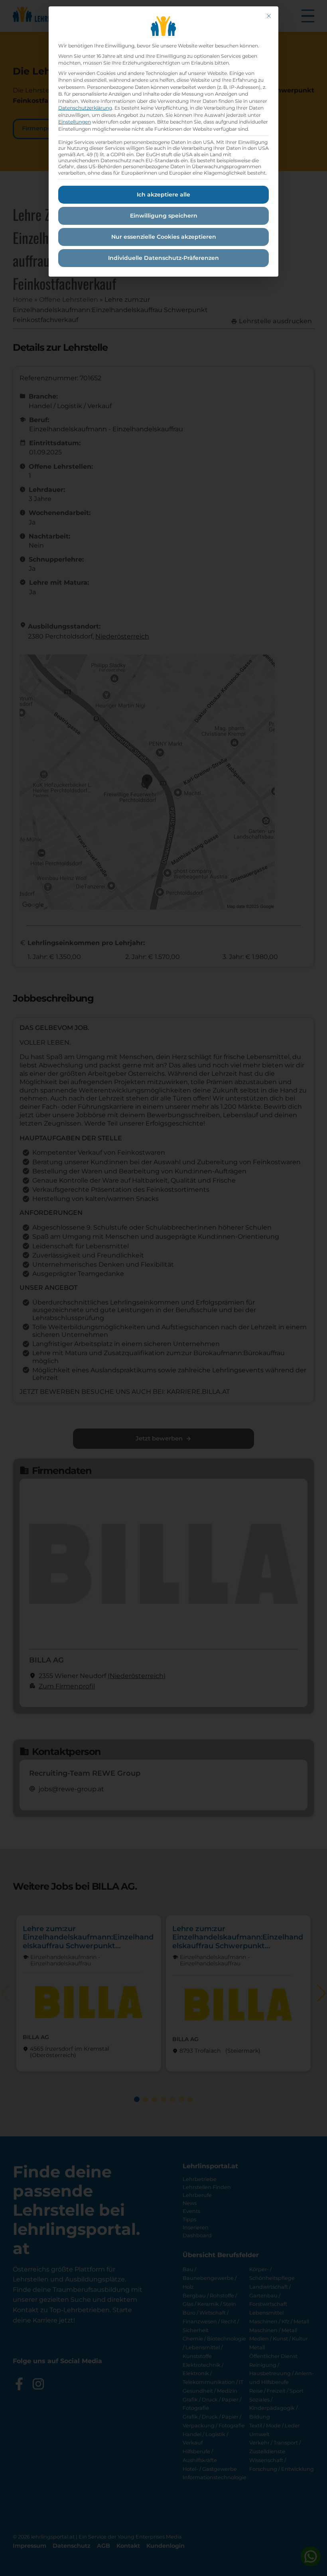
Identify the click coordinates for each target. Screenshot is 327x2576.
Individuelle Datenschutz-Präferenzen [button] (163, 258)
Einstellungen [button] (75, 122)
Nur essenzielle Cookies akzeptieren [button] (164, 237)
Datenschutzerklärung (85, 108)
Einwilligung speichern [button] (164, 216)
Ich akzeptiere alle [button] (163, 195)
